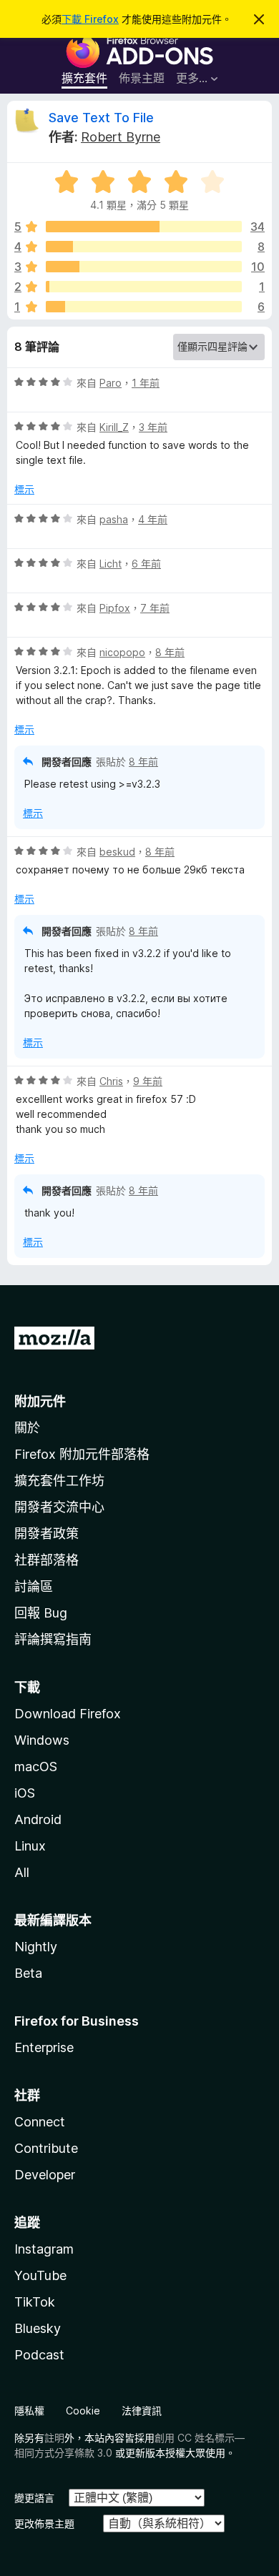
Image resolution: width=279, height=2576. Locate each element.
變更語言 (34, 2498)
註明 (54, 2438)
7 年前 (155, 608)
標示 (24, 489)
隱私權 (29, 2411)
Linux (30, 1846)
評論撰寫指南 (53, 1639)
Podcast (39, 2355)
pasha (114, 519)
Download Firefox (68, 1714)
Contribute (46, 2148)
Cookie (83, 2411)
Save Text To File (101, 118)
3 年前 (153, 427)
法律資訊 (142, 2411)
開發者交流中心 (59, 1507)
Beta (28, 1973)
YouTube (40, 2275)
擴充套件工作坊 (59, 1481)
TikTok (35, 2302)
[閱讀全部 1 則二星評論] (144, 287)
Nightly (36, 1947)
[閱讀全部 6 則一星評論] (144, 307)
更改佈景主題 (44, 2523)
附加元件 (40, 1401)
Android (38, 1819)
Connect (40, 2122)
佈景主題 (142, 78)
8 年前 (170, 652)
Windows (42, 1740)
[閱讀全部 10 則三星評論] (144, 267)
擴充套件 (84, 78)
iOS (25, 1793)
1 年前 (146, 383)
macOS (36, 1767)
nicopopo (122, 652)
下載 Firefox (90, 19)
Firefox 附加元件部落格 (82, 1454)
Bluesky (38, 2328)
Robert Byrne (121, 137)
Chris (111, 1081)
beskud (117, 852)
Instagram (44, 2249)
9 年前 (148, 1081)
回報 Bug (41, 1613)
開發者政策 (46, 1534)
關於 (27, 1428)
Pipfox (115, 608)
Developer (45, 2175)
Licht (111, 564)
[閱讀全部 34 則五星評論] (144, 227)
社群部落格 (46, 1560)
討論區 (34, 1586)
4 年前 (153, 519)
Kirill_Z (114, 427)
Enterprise (44, 2047)
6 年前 (146, 564)
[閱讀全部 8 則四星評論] (144, 247)
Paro (111, 383)
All (22, 1872)
